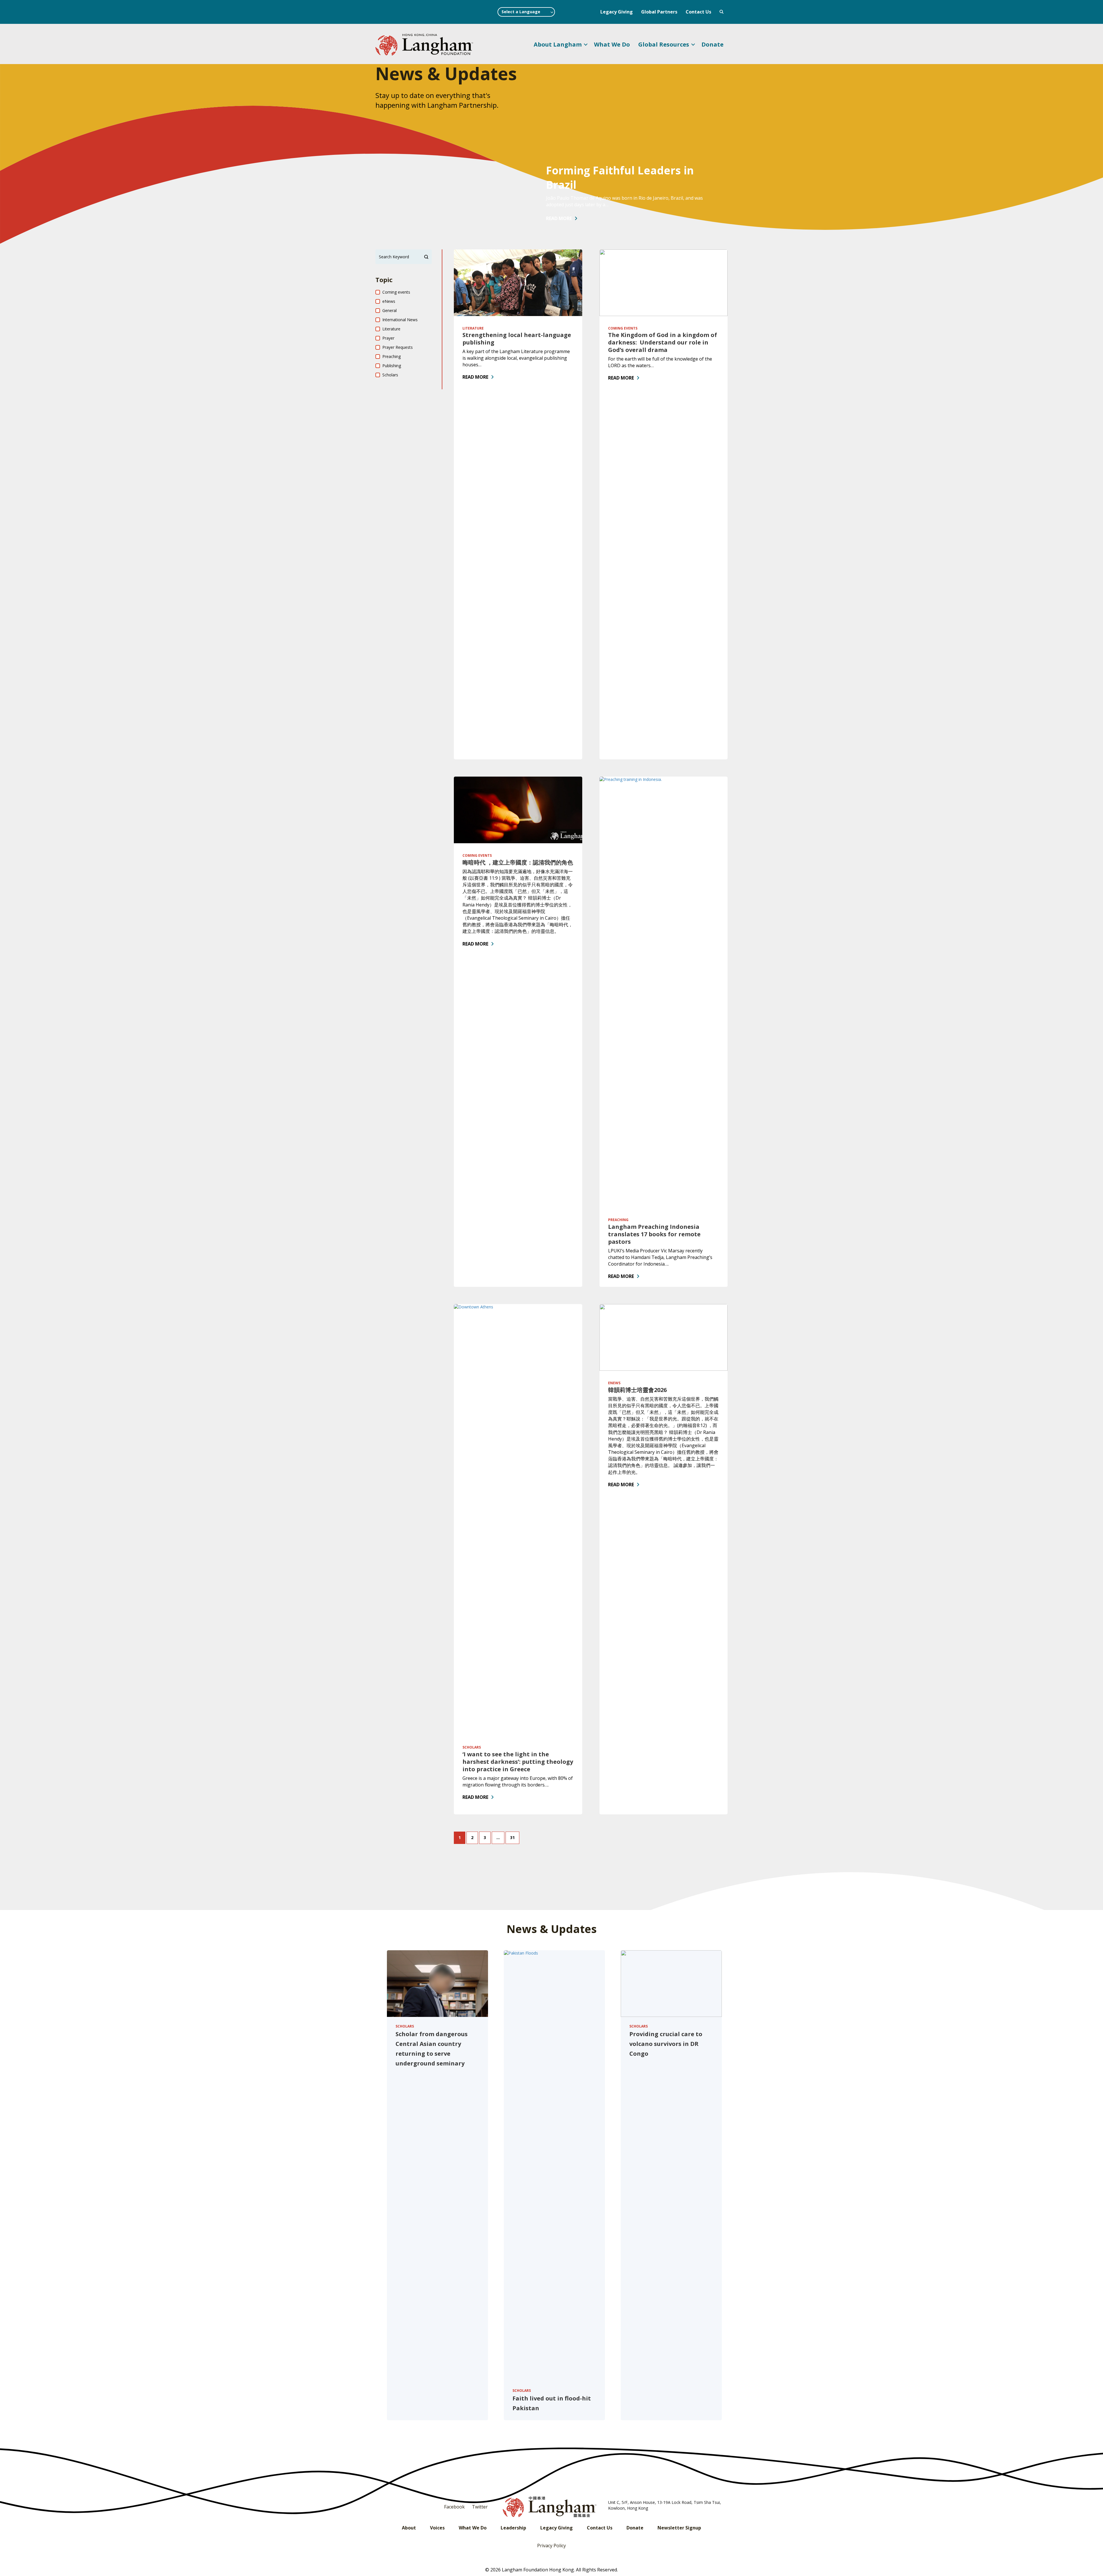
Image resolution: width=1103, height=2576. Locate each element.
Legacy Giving (617, 12)
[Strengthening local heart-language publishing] (518, 282)
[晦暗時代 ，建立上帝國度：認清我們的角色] (518, 809)
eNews (614, 1383)
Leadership (513, 2528)
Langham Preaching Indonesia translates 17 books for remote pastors (654, 1234)
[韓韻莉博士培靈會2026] (664, 1337)
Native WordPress (722, 12)
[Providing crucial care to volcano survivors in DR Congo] (671, 1983)
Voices (437, 2528)
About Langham (558, 44)
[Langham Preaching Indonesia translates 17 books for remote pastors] (664, 992)
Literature (473, 328)
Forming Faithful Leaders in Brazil (620, 177)
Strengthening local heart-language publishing (517, 339)
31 (512, 1837)
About (409, 2528)
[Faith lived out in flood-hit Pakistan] (554, 2165)
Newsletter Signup (679, 2528)
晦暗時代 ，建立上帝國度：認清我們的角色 (518, 862)
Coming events (623, 328)
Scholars (472, 1747)
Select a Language (521, 12)
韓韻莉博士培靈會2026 (637, 1390)
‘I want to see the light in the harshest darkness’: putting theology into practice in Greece (518, 1762)
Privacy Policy (551, 2546)
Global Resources (664, 44)
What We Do (612, 44)
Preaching (618, 1220)
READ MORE (559, 218)
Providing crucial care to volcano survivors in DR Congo (666, 2044)
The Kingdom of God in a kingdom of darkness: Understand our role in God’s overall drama (663, 342)
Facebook (454, 2507)
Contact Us (698, 12)
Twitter (480, 2507)
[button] (586, 45)
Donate (712, 44)
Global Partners (659, 12)
